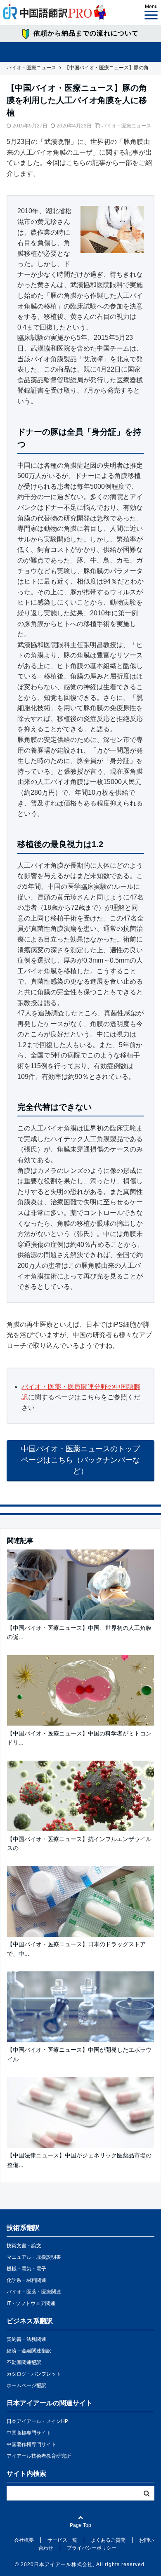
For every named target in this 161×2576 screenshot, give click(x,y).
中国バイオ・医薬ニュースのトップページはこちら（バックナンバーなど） (80, 1460)
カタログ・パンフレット (34, 2374)
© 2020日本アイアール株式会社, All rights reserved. (80, 2564)
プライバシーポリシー (92, 2548)
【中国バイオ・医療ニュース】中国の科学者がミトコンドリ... (79, 1738)
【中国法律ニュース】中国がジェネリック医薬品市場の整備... (79, 2160)
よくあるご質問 (108, 2540)
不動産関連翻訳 (24, 2362)
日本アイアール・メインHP (37, 2421)
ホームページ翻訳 (26, 2385)
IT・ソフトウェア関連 (31, 2303)
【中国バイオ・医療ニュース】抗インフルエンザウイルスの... (79, 1844)
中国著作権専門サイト (31, 2444)
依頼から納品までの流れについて (86, 33)
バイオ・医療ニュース (126, 126)
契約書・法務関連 (26, 2339)
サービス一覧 (62, 2540)
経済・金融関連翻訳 (29, 2351)
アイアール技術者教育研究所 (39, 2456)
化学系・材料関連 (26, 2280)
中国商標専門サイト (29, 2433)
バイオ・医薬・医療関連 (34, 2292)
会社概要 (24, 2540)
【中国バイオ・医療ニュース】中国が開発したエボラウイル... (79, 2054)
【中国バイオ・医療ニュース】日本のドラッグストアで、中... (76, 1949)
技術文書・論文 (24, 2246)
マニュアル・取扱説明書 (34, 2257)
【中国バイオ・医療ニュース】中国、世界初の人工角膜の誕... (79, 1632)
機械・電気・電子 (26, 2269)
